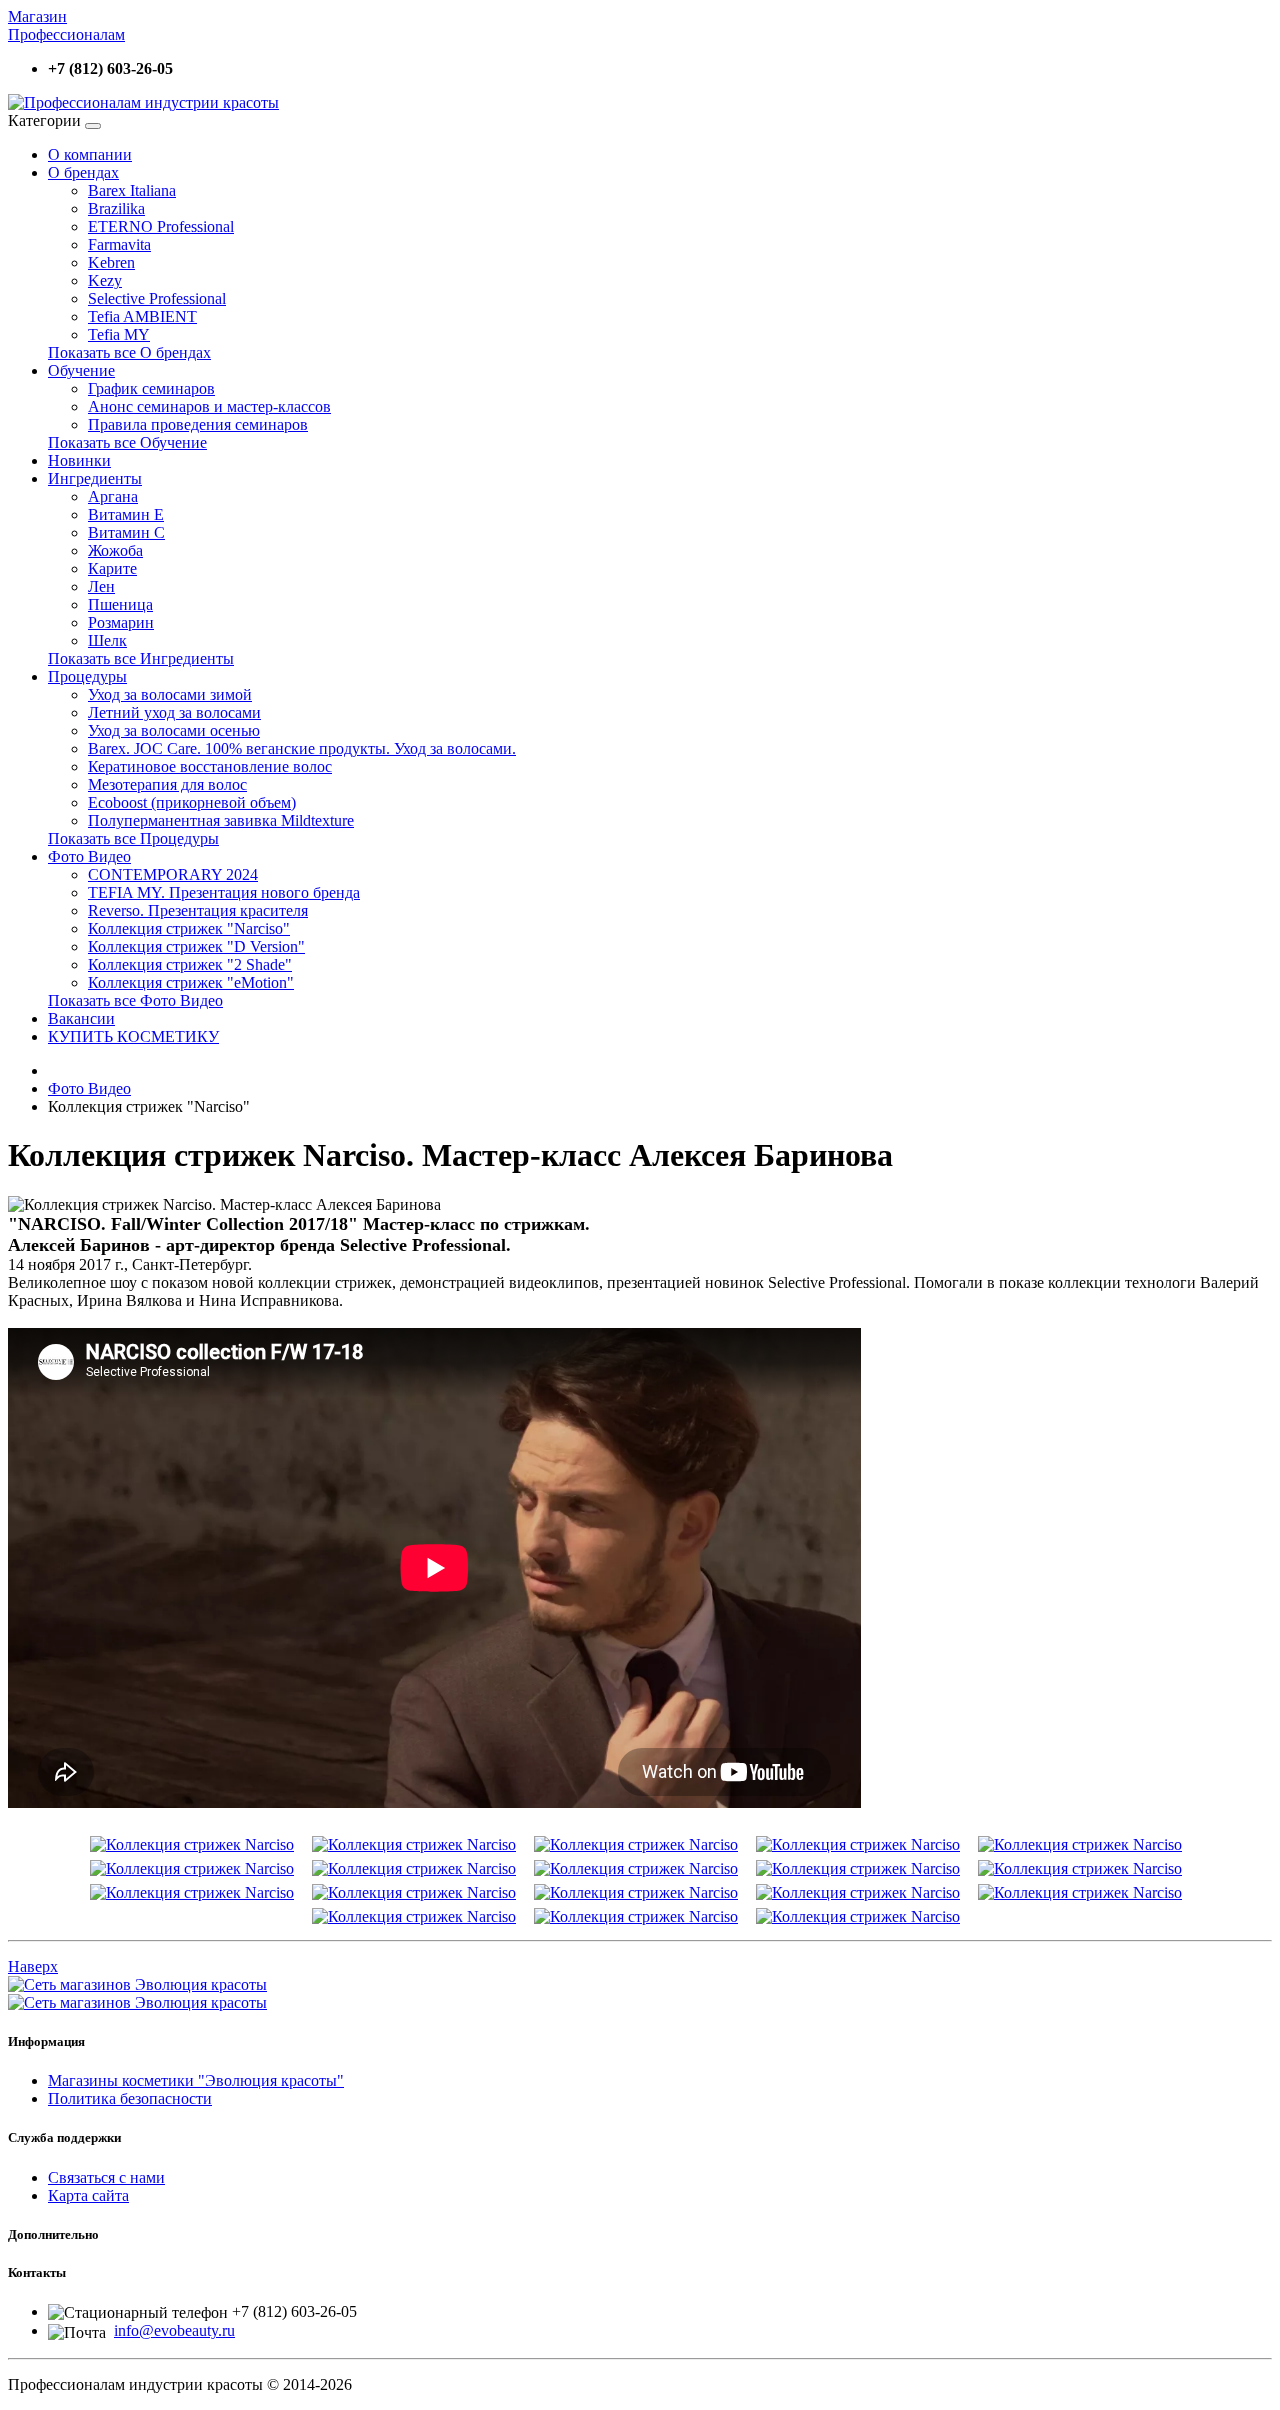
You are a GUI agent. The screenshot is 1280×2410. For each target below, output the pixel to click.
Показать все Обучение (127, 442)
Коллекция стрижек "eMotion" (191, 982)
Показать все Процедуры (133, 838)
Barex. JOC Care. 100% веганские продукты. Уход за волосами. (302, 748)
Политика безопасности (130, 2098)
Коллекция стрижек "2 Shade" (190, 964)
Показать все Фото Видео (135, 1000)
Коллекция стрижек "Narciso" (189, 928)
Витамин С (126, 532)
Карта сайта (88, 2195)
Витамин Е (126, 514)
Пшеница (120, 604)
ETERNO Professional (161, 226)
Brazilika (116, 208)
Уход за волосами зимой (170, 694)
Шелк (107, 640)
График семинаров (151, 388)
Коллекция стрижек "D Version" (196, 946)
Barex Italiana (132, 190)
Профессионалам (66, 34)
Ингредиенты (95, 478)
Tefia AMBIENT (142, 316)
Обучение (81, 370)
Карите (112, 568)
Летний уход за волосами (174, 712)
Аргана (113, 496)
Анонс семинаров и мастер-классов (209, 406)
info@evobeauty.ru (174, 2330)
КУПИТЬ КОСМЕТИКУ (133, 1036)
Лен (101, 586)
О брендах (83, 172)
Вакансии (81, 1018)
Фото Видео (89, 856)
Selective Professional (157, 298)
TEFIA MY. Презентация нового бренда (224, 892)
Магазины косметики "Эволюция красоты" (196, 2080)
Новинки (79, 460)
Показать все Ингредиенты (141, 658)
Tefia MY (119, 334)
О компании (90, 154)
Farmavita (119, 244)
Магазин (37, 16)
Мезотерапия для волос (167, 784)
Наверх (33, 1966)
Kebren (111, 262)
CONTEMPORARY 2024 (173, 874)
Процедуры (87, 676)
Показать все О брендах (129, 352)
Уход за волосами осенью (174, 730)
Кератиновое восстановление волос (210, 766)
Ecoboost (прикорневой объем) (192, 802)
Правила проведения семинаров (198, 424)
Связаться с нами (106, 2177)
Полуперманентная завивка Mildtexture (221, 820)
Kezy (105, 280)
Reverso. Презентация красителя (198, 910)
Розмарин (121, 622)
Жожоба (115, 550)
